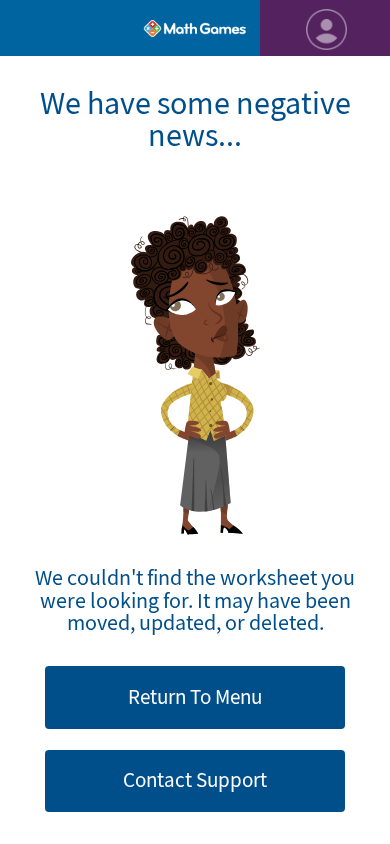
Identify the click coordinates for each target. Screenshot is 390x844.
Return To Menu (195, 697)
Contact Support (195, 780)
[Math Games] (195, 28)
